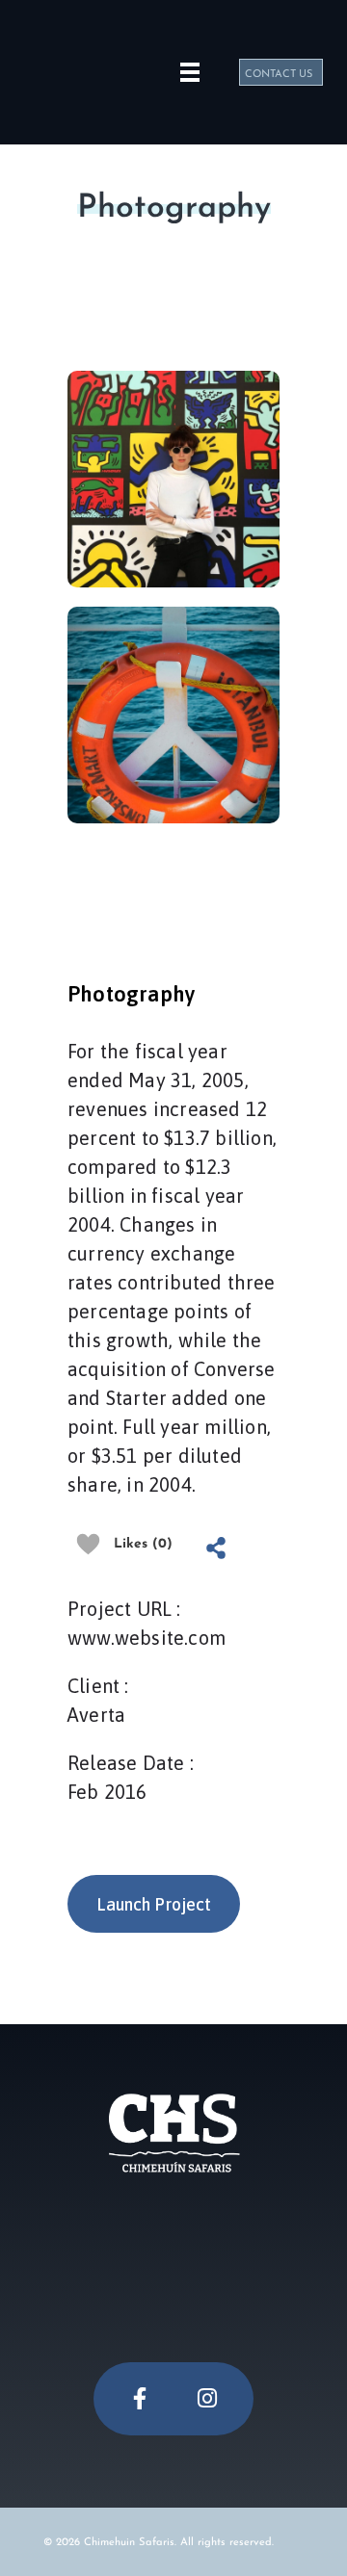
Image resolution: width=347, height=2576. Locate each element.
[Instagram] (207, 2399)
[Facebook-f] (140, 2399)
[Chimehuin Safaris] (82, 69)
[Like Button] (88, 1544)
